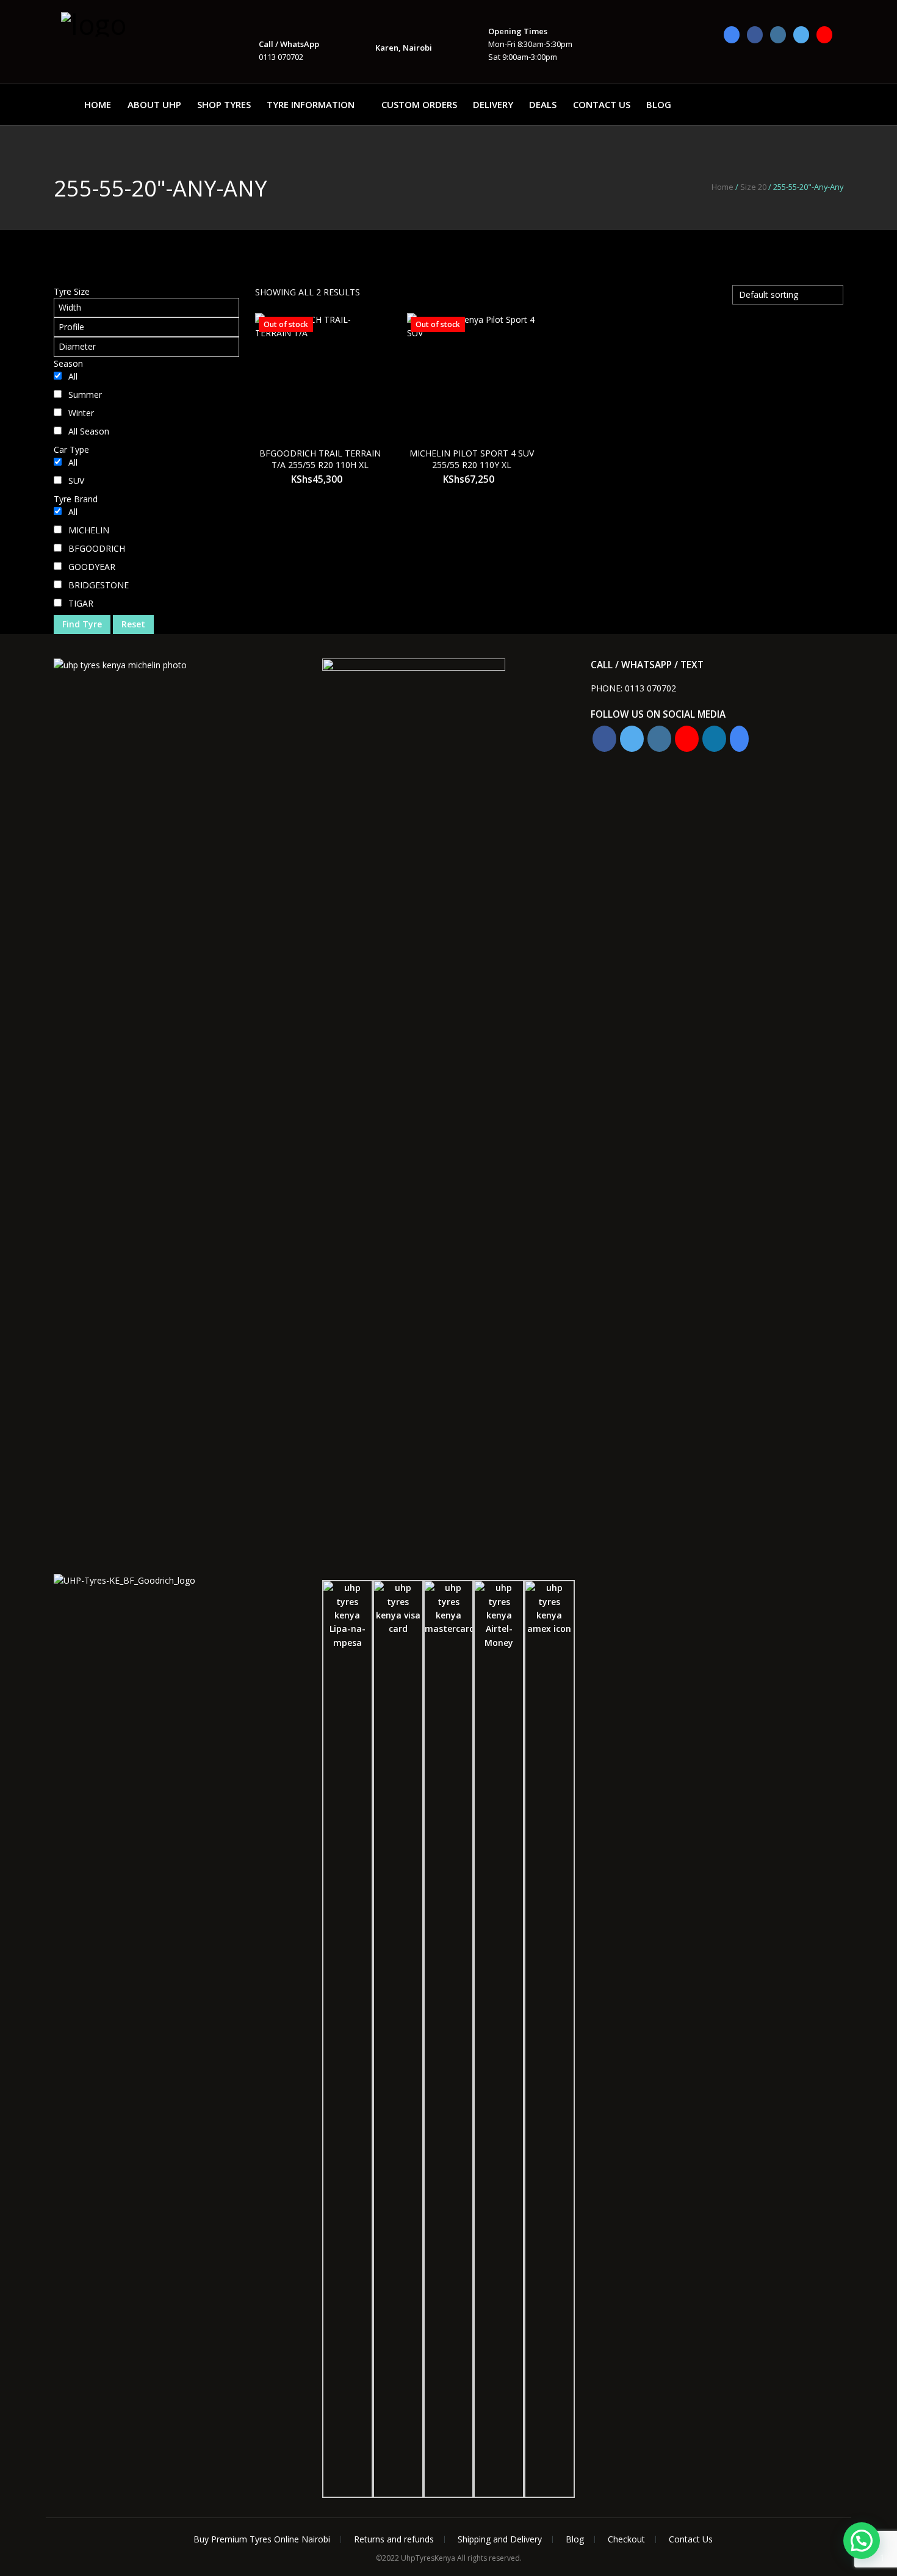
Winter (81, 413)
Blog (659, 104)
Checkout (626, 2539)
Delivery (493, 104)
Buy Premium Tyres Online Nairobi (262, 2539)
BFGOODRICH (97, 548)
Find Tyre (82, 624)
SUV (76, 481)
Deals (543, 104)
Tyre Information (311, 104)
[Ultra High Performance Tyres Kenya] (122, 23)
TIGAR (81, 603)
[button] (862, 2541)
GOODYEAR (92, 567)
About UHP (154, 104)
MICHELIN (89, 530)
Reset (133, 624)
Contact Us (602, 104)
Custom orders (419, 104)
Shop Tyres (224, 104)
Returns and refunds (394, 2539)
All (73, 376)
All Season (89, 431)
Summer (85, 395)
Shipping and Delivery (500, 2539)
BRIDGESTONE (99, 585)
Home (98, 104)
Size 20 (753, 187)
